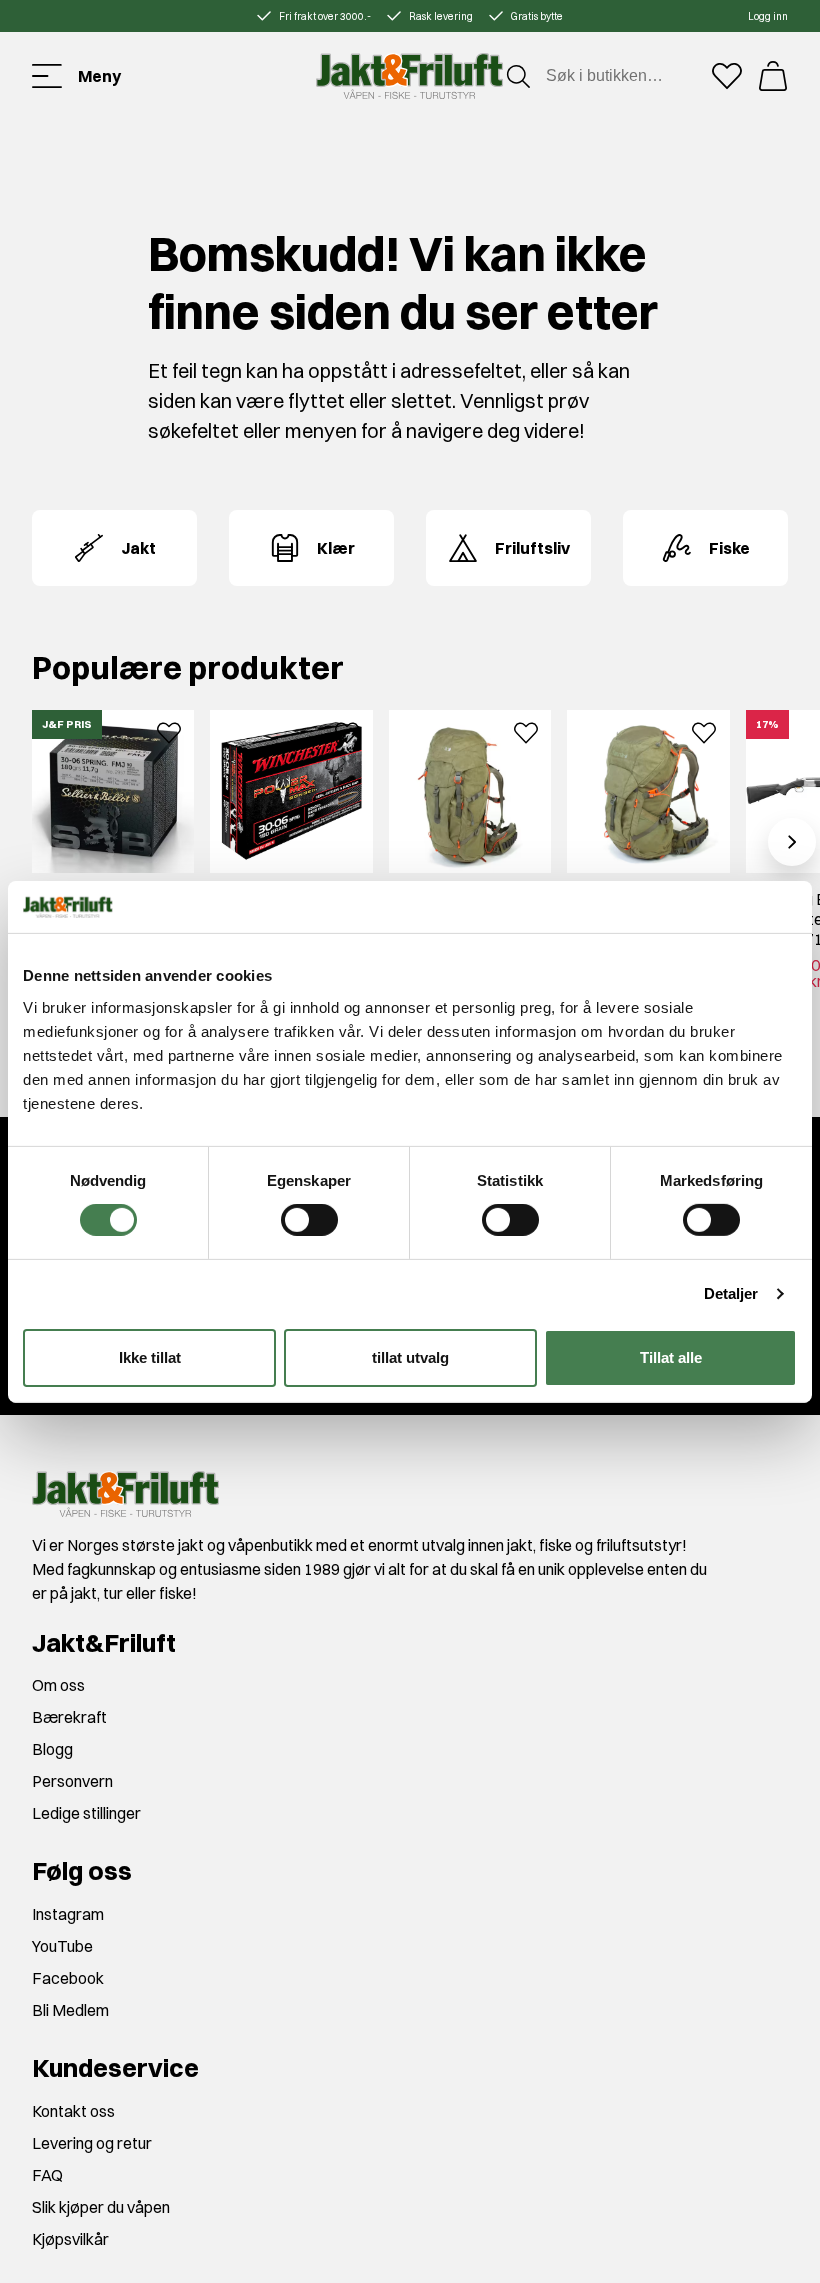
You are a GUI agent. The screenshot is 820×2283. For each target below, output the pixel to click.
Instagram (68, 1914)
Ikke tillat (150, 1357)
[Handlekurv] (773, 76)
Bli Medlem (70, 2010)
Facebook (68, 1978)
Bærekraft (69, 1717)
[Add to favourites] (169, 731)
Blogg (52, 1749)
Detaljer (731, 1293)
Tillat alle (671, 1357)
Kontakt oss (73, 2111)
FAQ (47, 2175)
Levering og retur (92, 2143)
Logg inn (768, 16)
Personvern (72, 1781)
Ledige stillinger (86, 1813)
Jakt (138, 548)
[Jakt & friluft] (409, 76)
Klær (336, 548)
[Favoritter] (727, 76)
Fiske (729, 548)
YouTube (62, 1946)
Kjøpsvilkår (70, 2239)
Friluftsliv (532, 548)
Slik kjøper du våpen (101, 2207)
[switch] (309, 1220)
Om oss (58, 1685)
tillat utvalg (410, 1357)
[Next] (792, 842)
